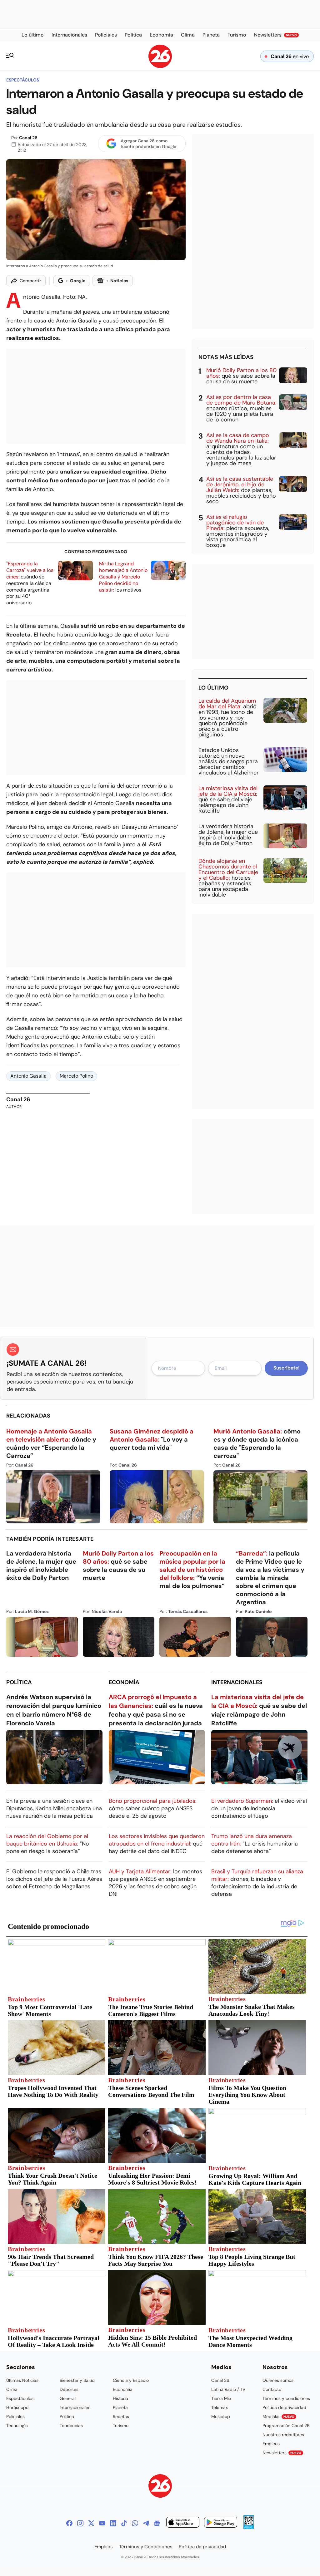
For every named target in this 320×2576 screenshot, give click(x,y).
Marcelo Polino (76, 1076)
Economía (124, 1682)
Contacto (272, 2389)
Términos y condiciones (286, 2398)
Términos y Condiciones (146, 2547)
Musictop (221, 2416)
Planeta (120, 2407)
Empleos (271, 2444)
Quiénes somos (278, 2380)
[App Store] (183, 2523)
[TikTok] (124, 2523)
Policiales (15, 2416)
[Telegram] (146, 2523)
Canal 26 (28, 138)
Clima (12, 2389)
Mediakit (278, 2416)
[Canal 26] (160, 2487)
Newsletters (282, 2453)
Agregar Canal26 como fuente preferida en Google (148, 144)
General (68, 2398)
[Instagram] (80, 2523)
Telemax (220, 2407)
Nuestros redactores (283, 2435)
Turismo (121, 2426)
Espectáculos (23, 80)
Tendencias (71, 2426)
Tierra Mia (221, 2398)
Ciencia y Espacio (131, 2380)
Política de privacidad (284, 2407)
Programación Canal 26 (286, 2426)
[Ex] (91, 2523)
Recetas (121, 2416)
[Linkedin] (113, 2523)
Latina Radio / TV (228, 2389)
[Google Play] (221, 2523)
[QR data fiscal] (249, 2527)
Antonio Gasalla (28, 1076)
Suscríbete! (286, 1368)
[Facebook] (69, 2523)
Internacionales (237, 1682)
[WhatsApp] (135, 2523)
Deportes (69, 2389)
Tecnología (17, 2426)
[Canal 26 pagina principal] (160, 66)
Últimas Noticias (22, 2380)
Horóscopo (17, 2407)
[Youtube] (102, 2523)
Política (19, 1682)
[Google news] (157, 2523)
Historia (120, 2398)
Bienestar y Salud (77, 2380)
